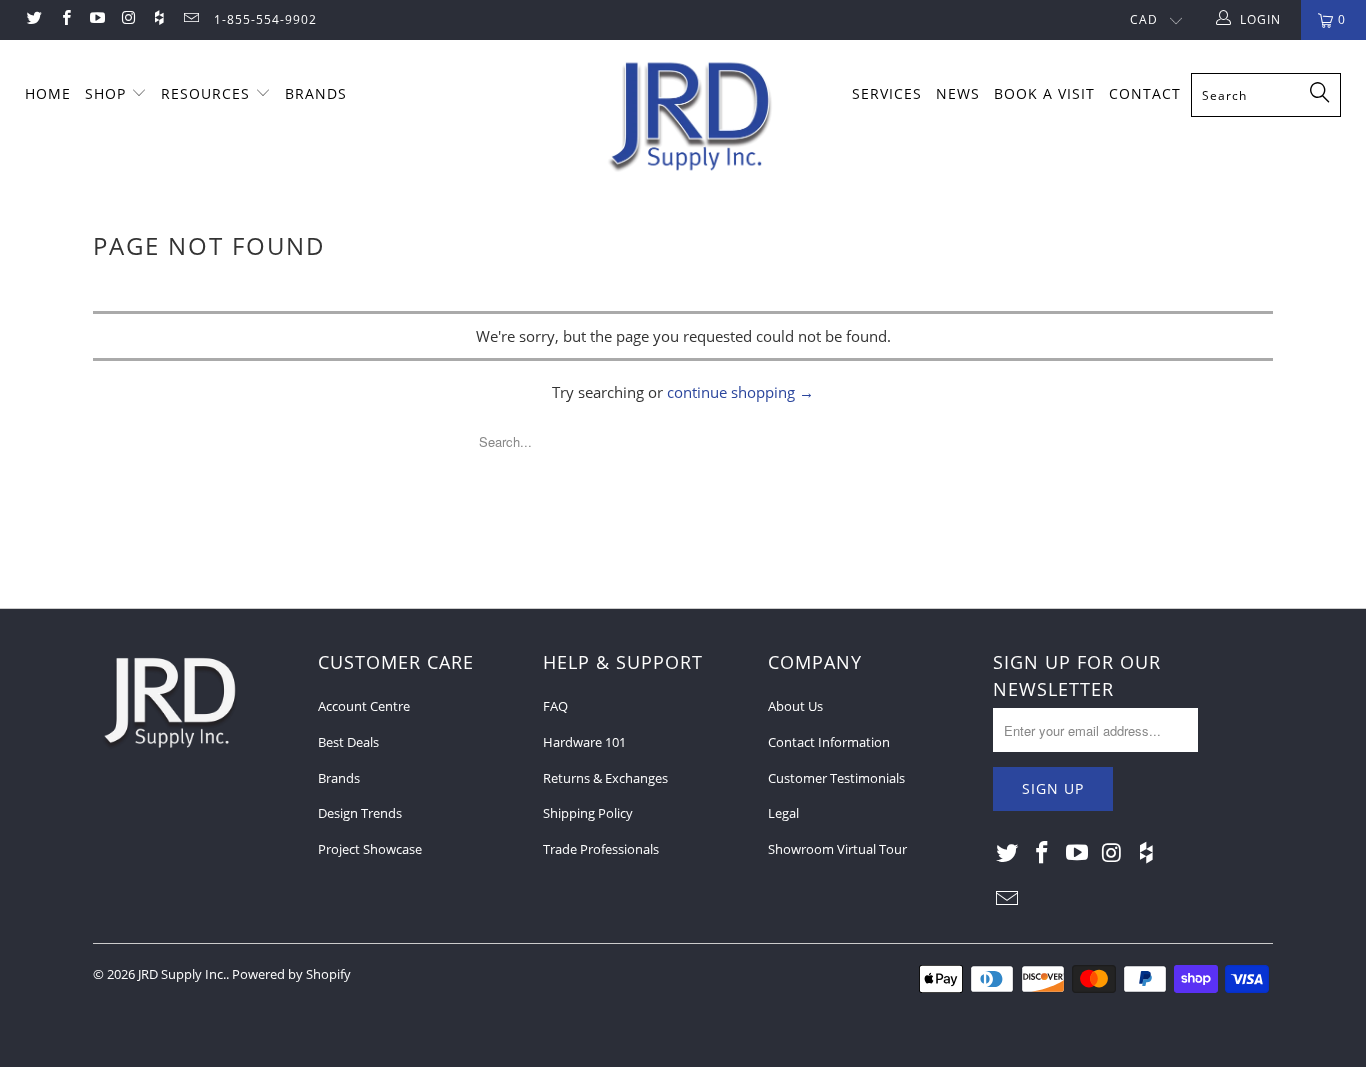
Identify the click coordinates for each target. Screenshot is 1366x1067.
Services (887, 93)
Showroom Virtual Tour (837, 849)
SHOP (108, 93)
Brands (339, 778)
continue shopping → (740, 392)
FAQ (555, 706)
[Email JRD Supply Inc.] (189, 19)
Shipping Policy (588, 813)
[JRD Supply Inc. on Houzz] (158, 19)
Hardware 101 (584, 742)
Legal (783, 813)
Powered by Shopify (291, 974)
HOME (48, 93)
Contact (1145, 93)
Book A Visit (1044, 93)
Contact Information (829, 742)
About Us (795, 706)
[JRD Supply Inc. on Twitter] (33, 19)
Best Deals (348, 742)
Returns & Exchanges (605, 778)
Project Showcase (370, 849)
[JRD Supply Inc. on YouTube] (96, 19)
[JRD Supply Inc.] (693, 117)
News (958, 93)
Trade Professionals (601, 849)
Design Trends (360, 813)
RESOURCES (208, 93)
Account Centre (364, 706)
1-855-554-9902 (265, 19)
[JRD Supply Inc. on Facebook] (64, 19)
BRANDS (316, 93)
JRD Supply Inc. (182, 974)
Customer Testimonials (836, 778)
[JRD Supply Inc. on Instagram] (127, 19)
